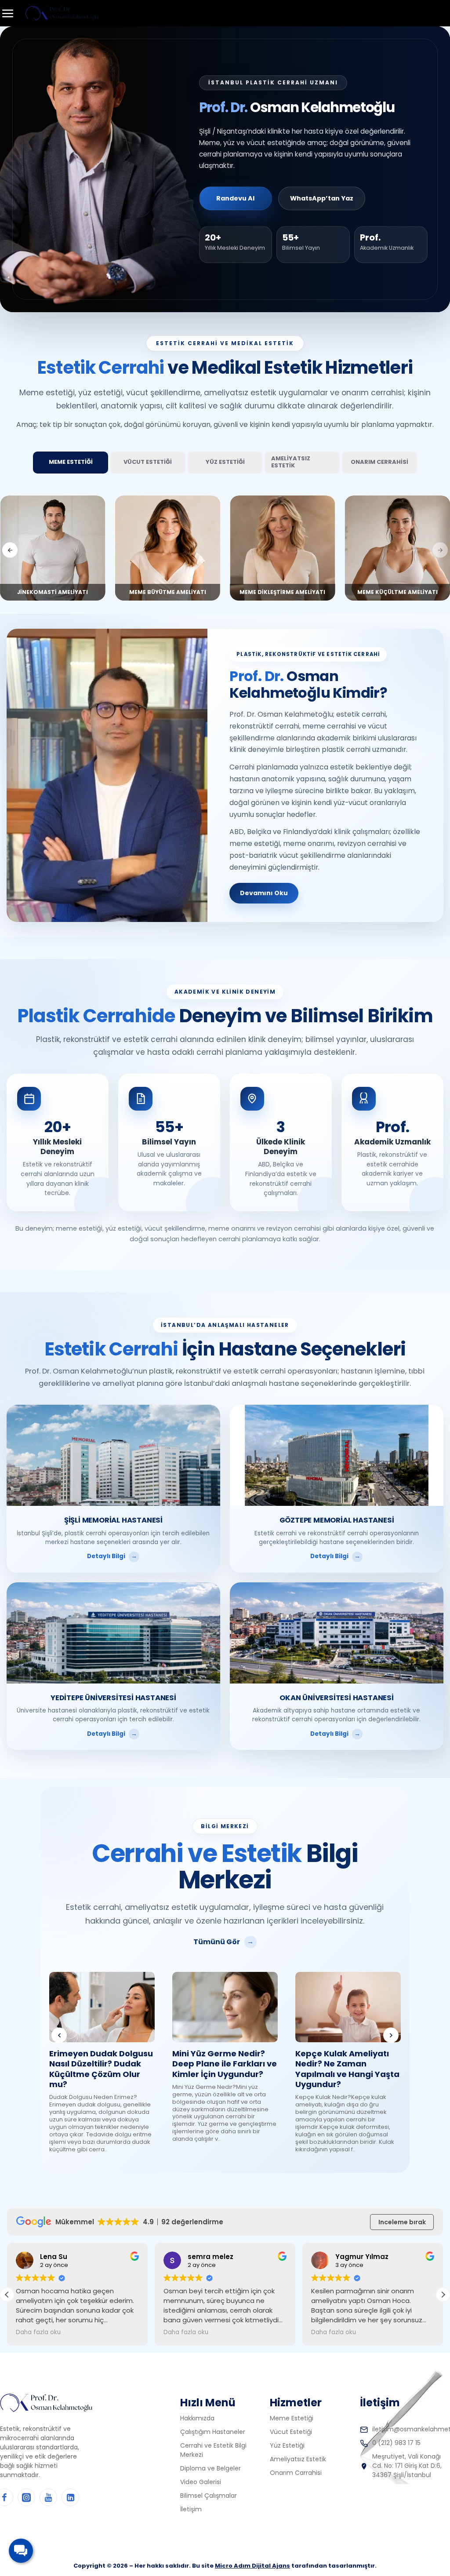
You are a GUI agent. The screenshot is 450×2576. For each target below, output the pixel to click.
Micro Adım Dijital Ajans (252, 2566)
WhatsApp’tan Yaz (322, 198)
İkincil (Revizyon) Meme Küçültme (53, 588)
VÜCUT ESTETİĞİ (148, 462)
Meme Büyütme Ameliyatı (282, 592)
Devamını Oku (264, 893)
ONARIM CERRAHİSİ (379, 462)
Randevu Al (235, 198)
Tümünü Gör (217, 1942)
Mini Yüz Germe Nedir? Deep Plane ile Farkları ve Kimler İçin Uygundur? (225, 2064)
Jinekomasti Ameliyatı (168, 592)
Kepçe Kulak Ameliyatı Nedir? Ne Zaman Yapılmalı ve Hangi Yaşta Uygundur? (347, 2069)
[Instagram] (26, 2497)
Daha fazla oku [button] (38, 2332)
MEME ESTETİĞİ (71, 462)
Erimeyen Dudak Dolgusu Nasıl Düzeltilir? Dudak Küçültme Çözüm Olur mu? (101, 2069)
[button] (10, 550)
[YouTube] (48, 2497)
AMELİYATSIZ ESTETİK (291, 462)
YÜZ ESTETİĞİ (225, 462)
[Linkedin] (70, 2497)
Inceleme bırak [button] (402, 2222)
